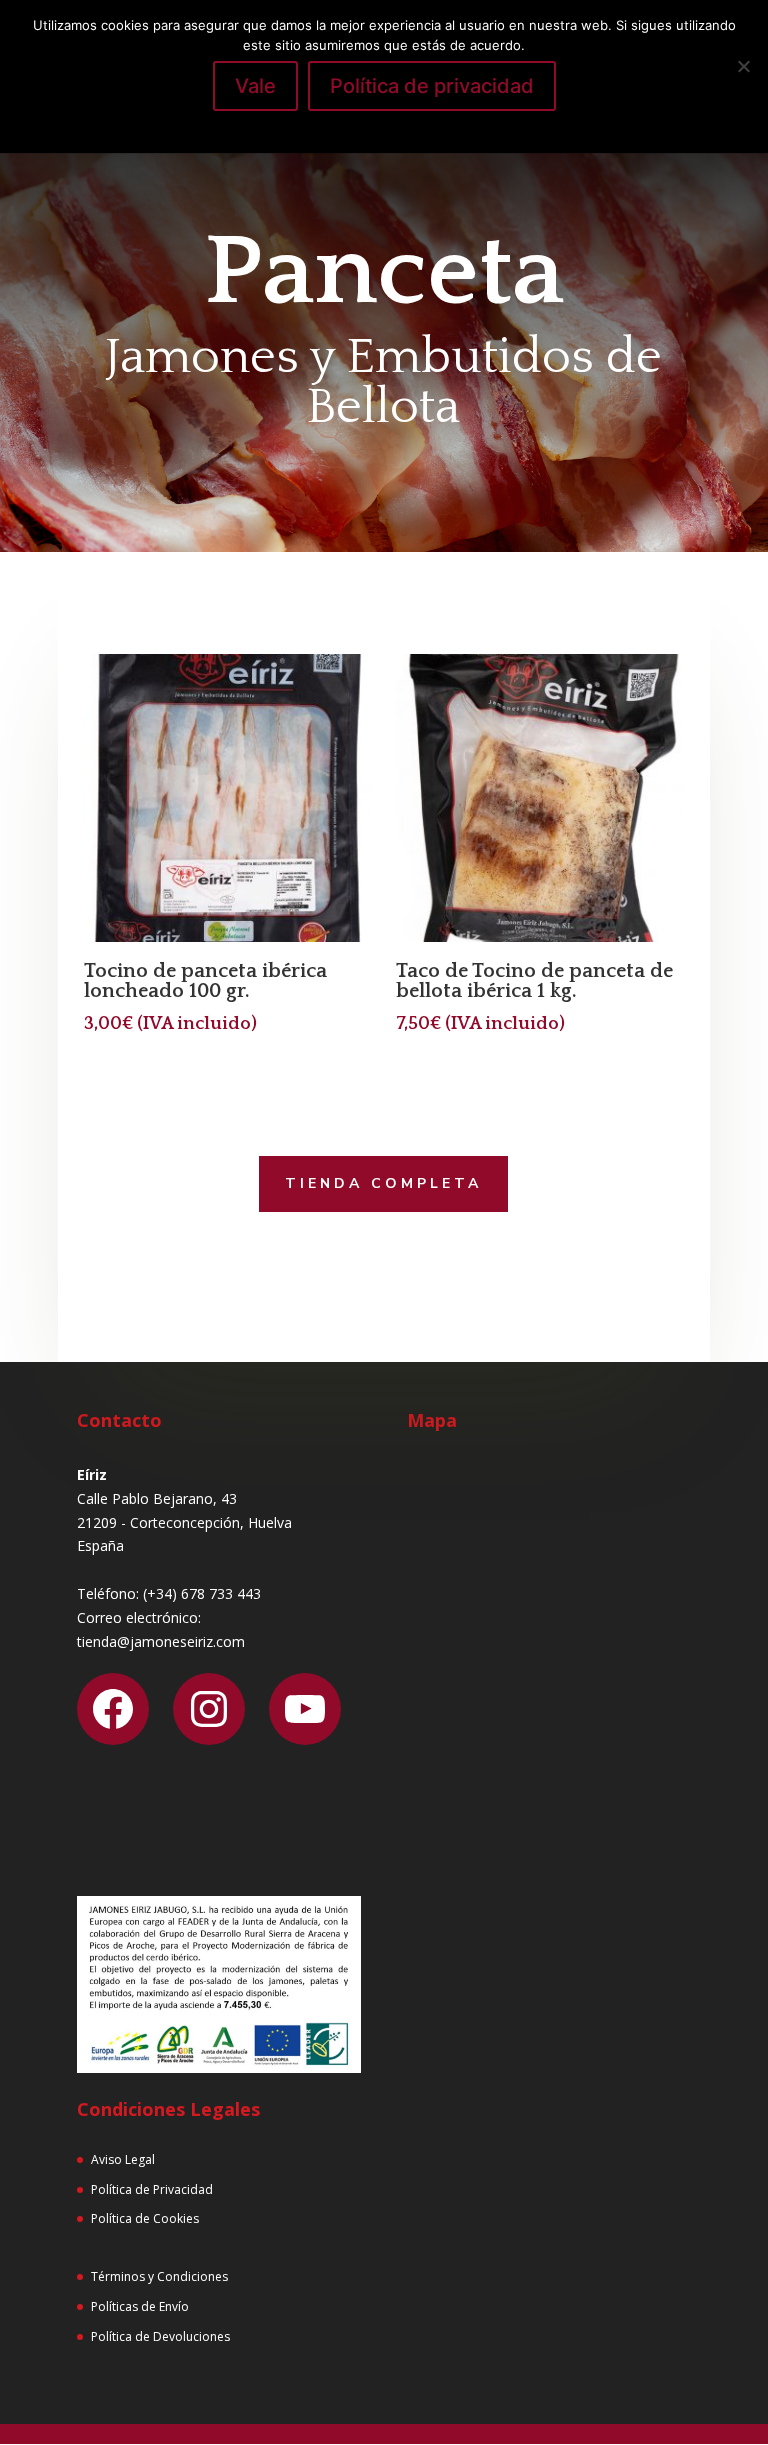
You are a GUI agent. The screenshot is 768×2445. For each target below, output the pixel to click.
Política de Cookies (145, 2218)
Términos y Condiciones (159, 2276)
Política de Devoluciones (160, 2336)
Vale (255, 86)
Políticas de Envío (140, 2306)
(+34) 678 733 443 (202, 1593)
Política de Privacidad (152, 2189)
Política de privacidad (432, 86)
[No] (743, 66)
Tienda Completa (383, 1183)
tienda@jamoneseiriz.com (161, 1641)
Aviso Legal (123, 2159)
